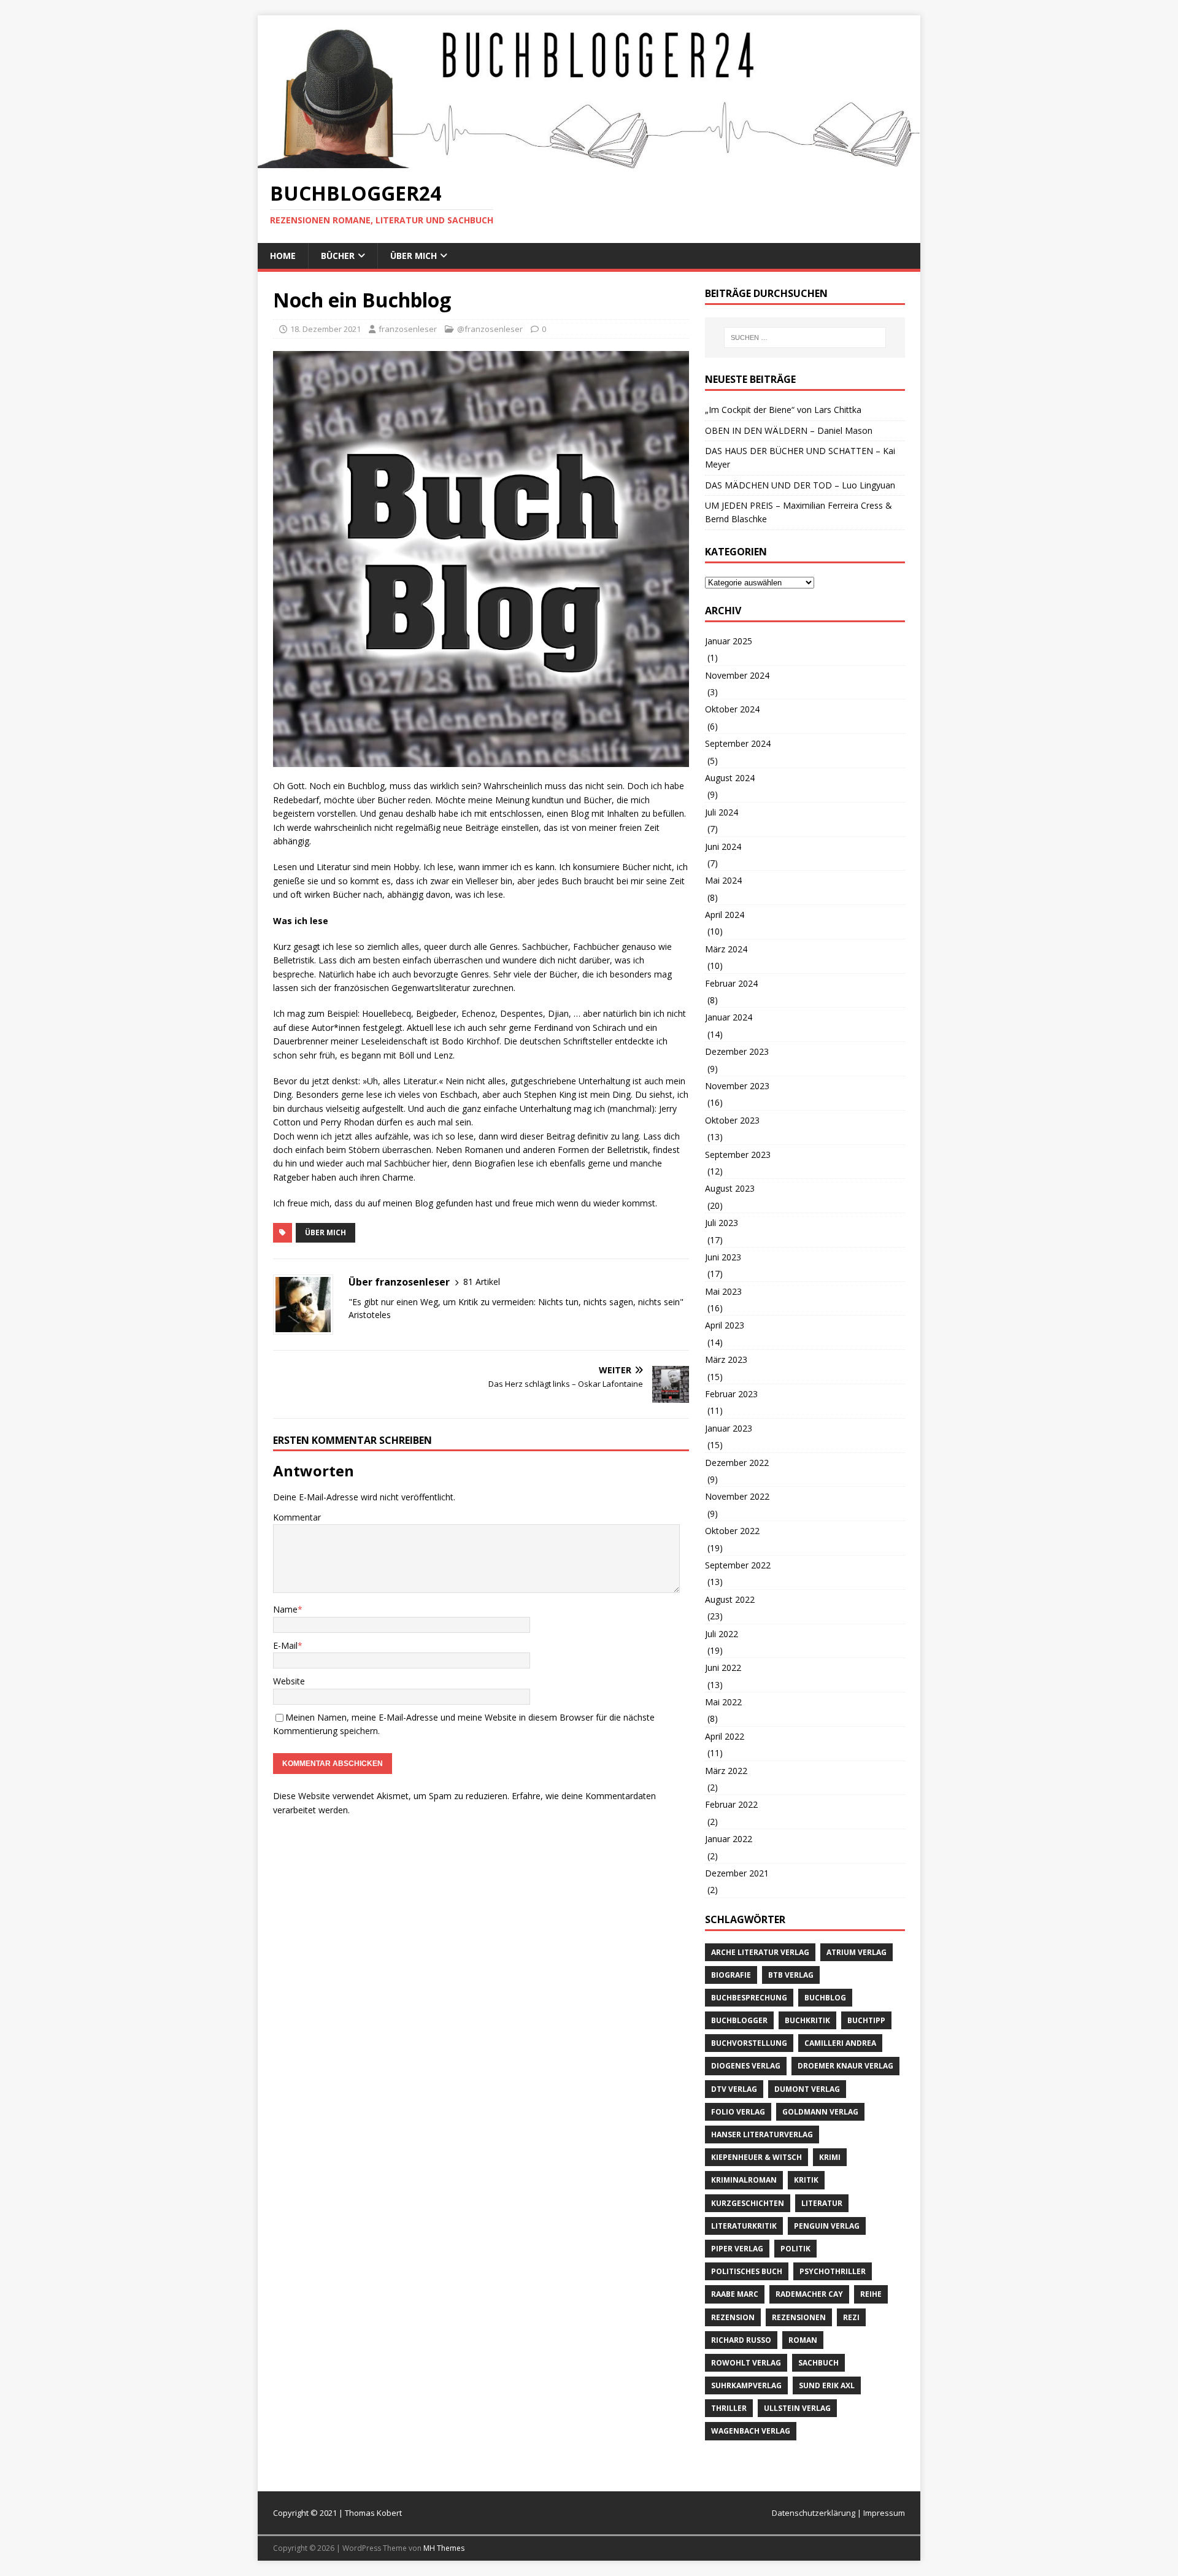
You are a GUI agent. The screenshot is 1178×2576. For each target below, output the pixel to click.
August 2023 (730, 1188)
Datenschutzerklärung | (818, 2513)
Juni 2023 (723, 1257)
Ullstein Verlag (797, 2408)
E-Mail (285, 1645)
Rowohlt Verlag (746, 2363)
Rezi (851, 2317)
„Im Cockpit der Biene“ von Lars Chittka (783, 410)
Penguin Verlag (827, 2226)
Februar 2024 (731, 983)
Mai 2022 (723, 1702)
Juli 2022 (722, 1634)
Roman (803, 2340)
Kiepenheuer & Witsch (756, 2157)
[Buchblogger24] (589, 161)
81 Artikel (482, 1282)
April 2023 (725, 1325)
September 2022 (738, 1565)
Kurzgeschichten (748, 2203)
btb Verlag (791, 1975)
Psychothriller (833, 2271)
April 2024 (725, 915)
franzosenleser (408, 329)
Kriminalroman (744, 2180)
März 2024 (726, 949)
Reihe (871, 2294)
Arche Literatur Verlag (760, 1952)
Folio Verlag (738, 2112)
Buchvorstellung (749, 2043)
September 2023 (738, 1155)
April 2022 (725, 1736)
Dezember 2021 (737, 1873)
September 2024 (738, 743)
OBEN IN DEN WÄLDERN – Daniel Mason (789, 430)
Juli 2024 (722, 812)
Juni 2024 (723, 846)
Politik (795, 2249)
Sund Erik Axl (827, 2385)
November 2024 (737, 675)
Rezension (733, 2317)
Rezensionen (799, 2317)
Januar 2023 (729, 1428)
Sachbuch (818, 2363)
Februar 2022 (731, 1804)
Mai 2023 (723, 1291)
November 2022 (737, 1496)
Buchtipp (866, 2020)
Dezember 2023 (737, 1051)
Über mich (414, 256)
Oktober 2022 (732, 1531)
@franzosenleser (490, 329)
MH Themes (444, 2548)
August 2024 (730, 778)
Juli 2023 (722, 1223)
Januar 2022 (729, 1839)
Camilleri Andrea (840, 2043)
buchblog (825, 1998)
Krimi (830, 2157)
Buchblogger (739, 2020)
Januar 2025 (729, 641)
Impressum (884, 2513)
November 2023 (737, 1086)
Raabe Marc (735, 2294)
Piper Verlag (737, 2249)
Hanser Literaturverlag (762, 2134)
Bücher (338, 256)
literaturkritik (744, 2226)
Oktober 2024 (732, 709)
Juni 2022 (723, 1668)
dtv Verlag (734, 2089)
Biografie (731, 1975)
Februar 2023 (731, 1394)
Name (285, 1609)
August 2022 (730, 1599)
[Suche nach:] (805, 337)
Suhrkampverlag (746, 2385)
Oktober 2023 (732, 1120)
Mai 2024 (723, 880)
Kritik (806, 2180)
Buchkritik (807, 2020)
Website (289, 1681)
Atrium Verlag (857, 1952)
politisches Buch (747, 2271)
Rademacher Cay (809, 2294)
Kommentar (297, 1517)
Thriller (729, 2408)
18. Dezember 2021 (325, 329)
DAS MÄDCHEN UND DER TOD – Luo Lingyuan (800, 485)
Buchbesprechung (749, 1998)
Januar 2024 (729, 1017)
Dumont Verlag (807, 2089)
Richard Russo (741, 2340)
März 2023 (726, 1359)
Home (283, 256)
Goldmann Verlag (820, 2112)
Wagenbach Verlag (751, 2431)
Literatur (822, 2203)
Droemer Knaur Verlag (845, 2066)
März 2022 (726, 1771)
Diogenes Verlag (746, 2066)
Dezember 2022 (737, 1463)
